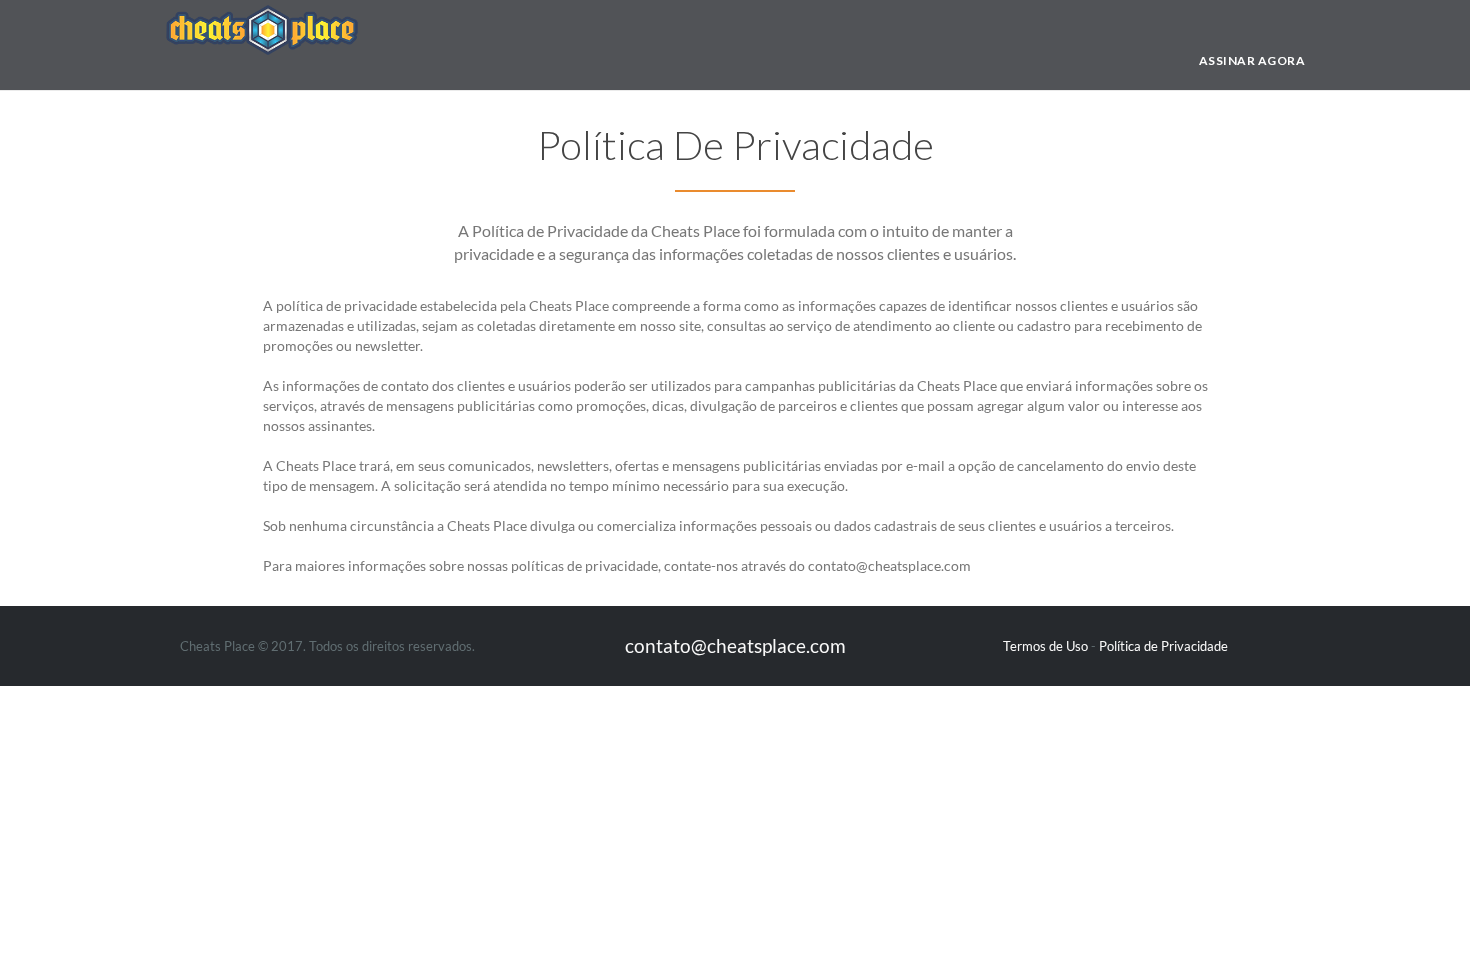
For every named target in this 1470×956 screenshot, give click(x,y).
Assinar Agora (1252, 60)
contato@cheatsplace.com (735, 645)
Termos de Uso (1045, 646)
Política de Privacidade (1163, 646)
